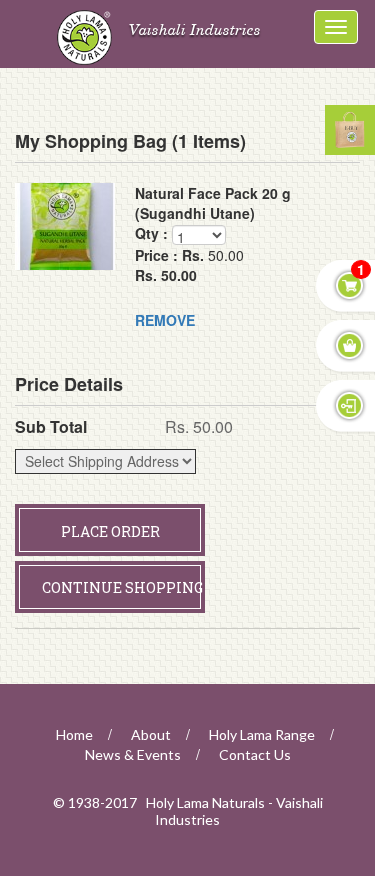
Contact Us (255, 754)
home (74, 734)
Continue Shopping (122, 587)
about (151, 734)
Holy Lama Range (262, 734)
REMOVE (165, 320)
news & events (133, 754)
